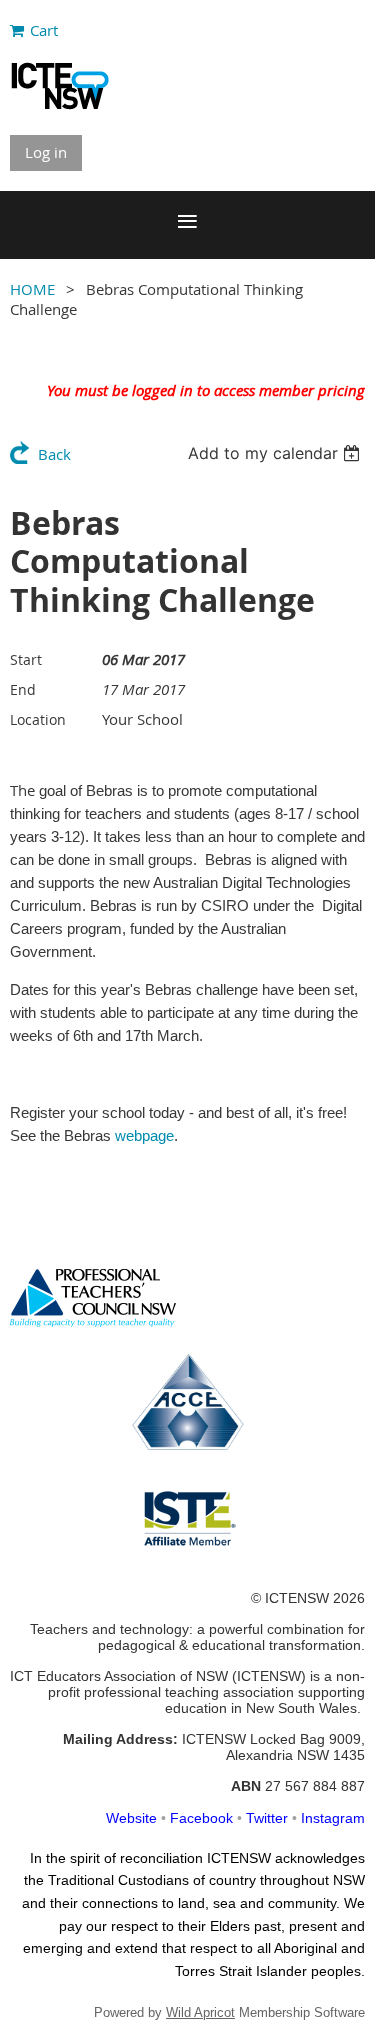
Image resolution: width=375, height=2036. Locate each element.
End (23, 689)
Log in (46, 152)
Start (26, 659)
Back (54, 454)
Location (38, 719)
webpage (144, 1135)
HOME (32, 289)
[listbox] (276, 453)
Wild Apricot (200, 2012)
